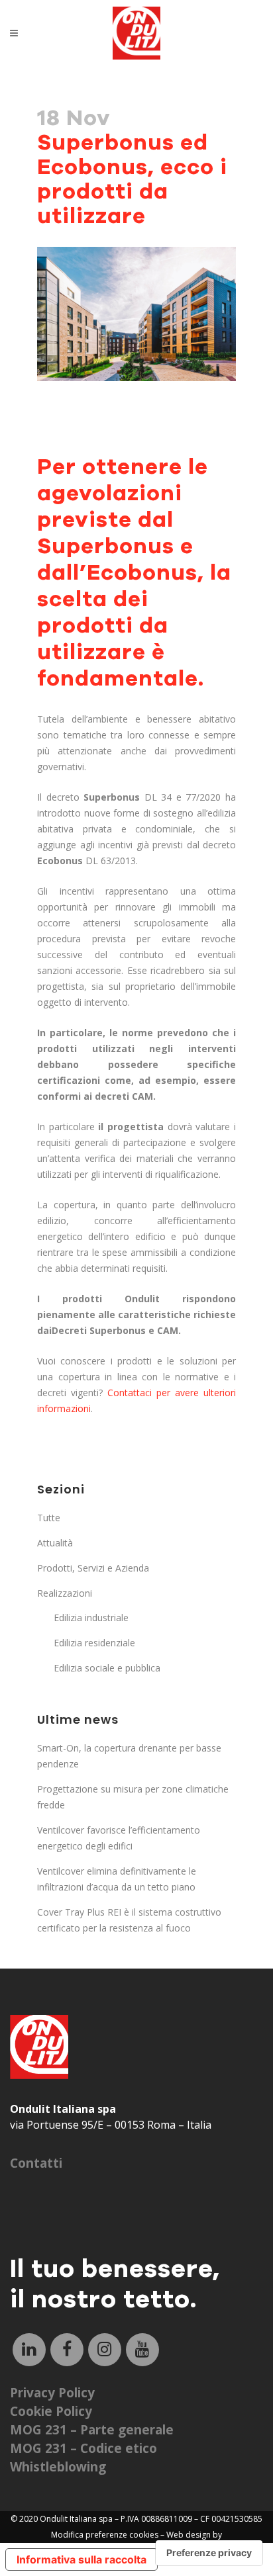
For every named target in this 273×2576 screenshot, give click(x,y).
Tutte (49, 1518)
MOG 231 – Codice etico (83, 2448)
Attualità (55, 1543)
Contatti (36, 2163)
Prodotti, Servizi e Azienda (93, 1568)
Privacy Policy (52, 2393)
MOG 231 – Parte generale (92, 2430)
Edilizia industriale (91, 1618)
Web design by (194, 2535)
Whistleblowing (58, 2467)
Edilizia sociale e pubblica (107, 1668)
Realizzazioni (65, 1593)
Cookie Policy (51, 2411)
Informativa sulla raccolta (82, 2559)
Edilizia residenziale (94, 1643)
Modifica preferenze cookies (105, 2535)
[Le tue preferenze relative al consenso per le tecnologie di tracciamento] (209, 2553)
